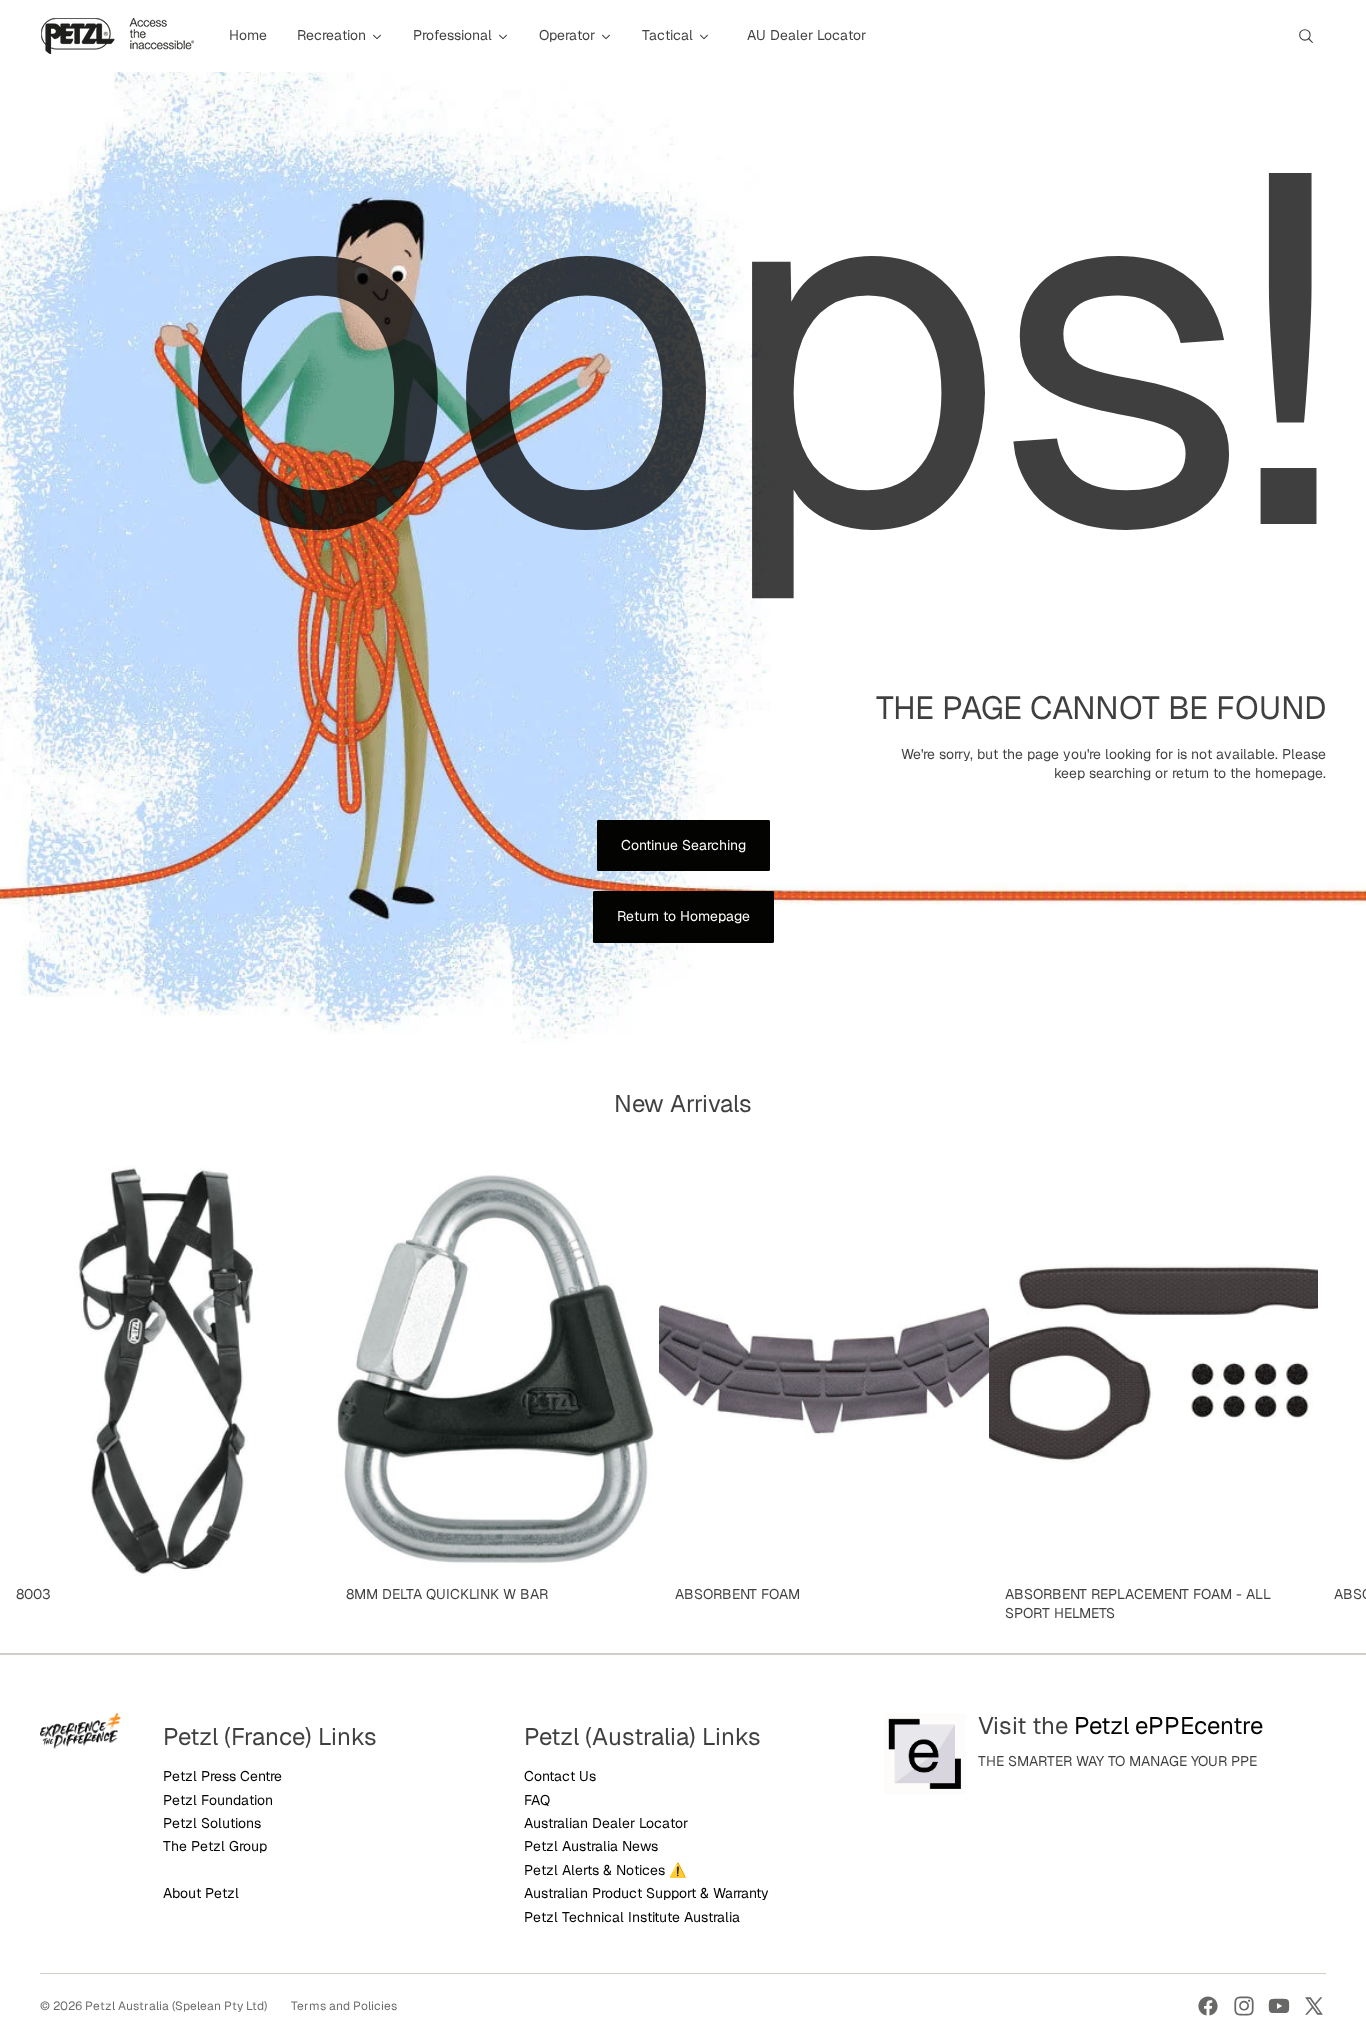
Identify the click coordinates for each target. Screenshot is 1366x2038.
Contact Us (560, 1776)
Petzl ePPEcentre (1168, 1725)
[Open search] (1306, 36)
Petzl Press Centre (222, 1776)
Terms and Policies (344, 2006)
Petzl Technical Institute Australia (632, 1917)
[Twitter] (1314, 2006)
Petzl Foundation (218, 1800)
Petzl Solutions (212, 1823)
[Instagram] (1244, 2006)
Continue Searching (683, 845)
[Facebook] (1208, 2006)
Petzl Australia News (591, 1846)
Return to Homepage (683, 916)
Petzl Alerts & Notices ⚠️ (605, 1870)
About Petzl (201, 1893)
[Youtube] (1279, 2006)
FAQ (537, 1800)
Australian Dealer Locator (606, 1823)
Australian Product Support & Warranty (646, 1893)
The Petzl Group (215, 1846)
